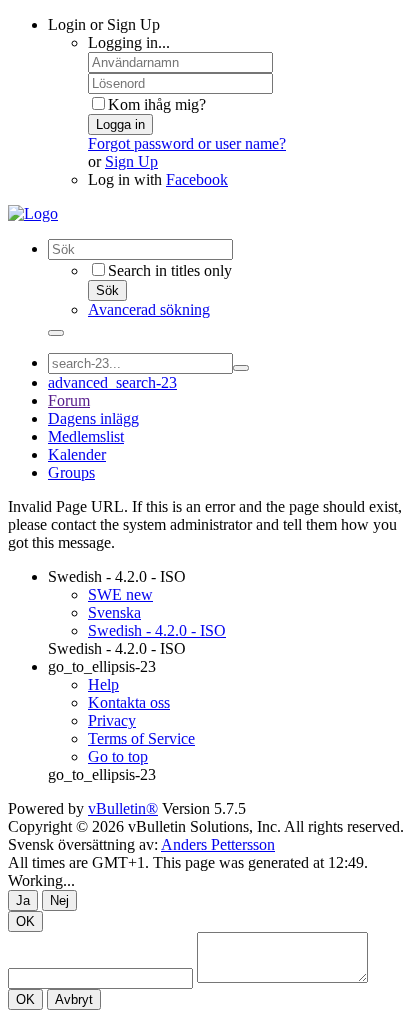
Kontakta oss (129, 702)
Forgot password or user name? (187, 143)
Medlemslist (86, 436)
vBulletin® (123, 808)
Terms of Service (141, 738)
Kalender (77, 454)
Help (103, 684)
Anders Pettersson (218, 844)
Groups (71, 472)
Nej (59, 900)
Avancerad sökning (149, 309)
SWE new (120, 594)
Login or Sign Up (104, 24)
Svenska (114, 612)
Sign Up (131, 161)
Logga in (120, 124)
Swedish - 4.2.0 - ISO (117, 576)
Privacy (112, 720)
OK (25, 921)
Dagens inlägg (93, 418)
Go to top (118, 756)
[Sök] (56, 333)
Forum (69, 400)
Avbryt (74, 999)
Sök (107, 290)
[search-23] (241, 368)
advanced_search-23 (112, 382)
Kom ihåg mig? (157, 104)
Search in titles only (170, 270)
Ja (23, 900)
